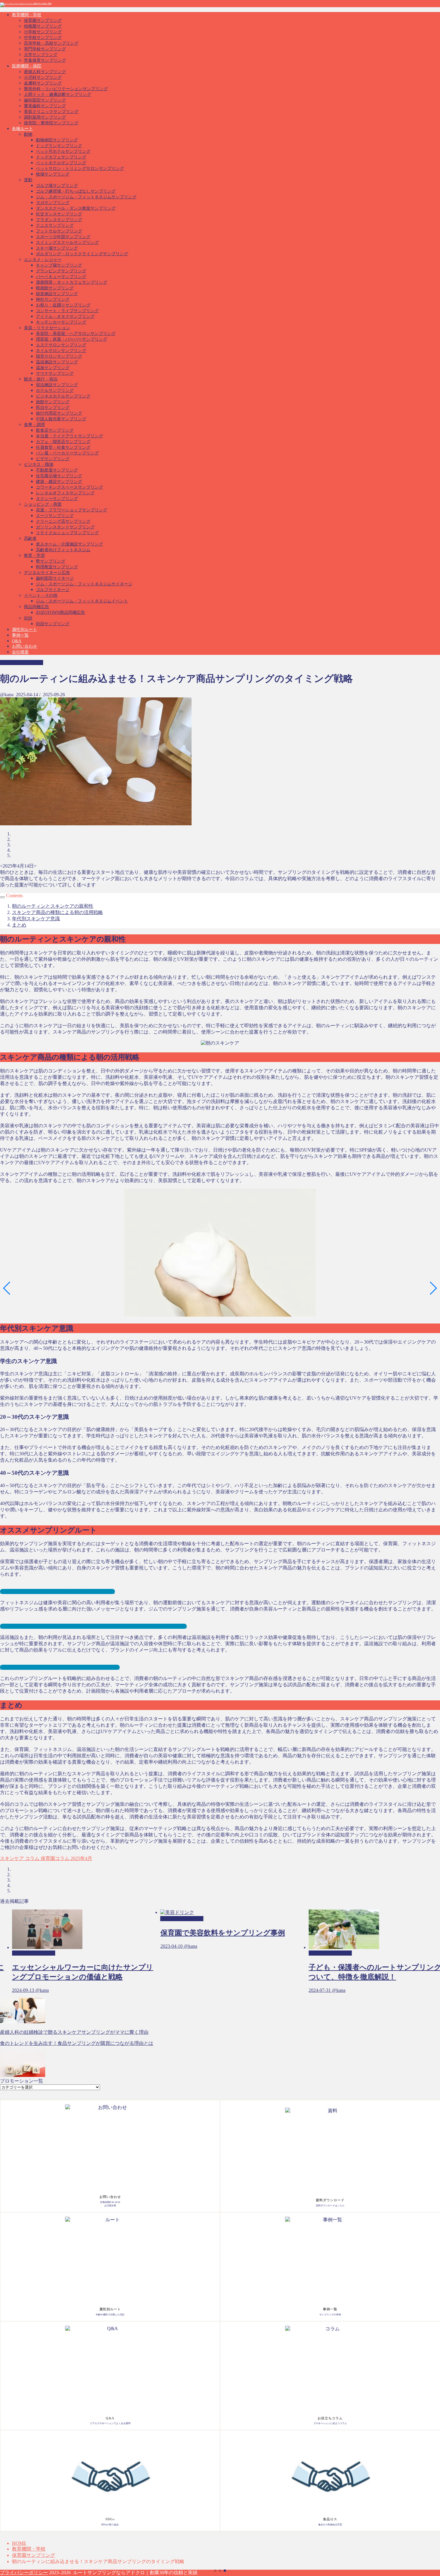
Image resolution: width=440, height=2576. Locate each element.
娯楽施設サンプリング (57, 294)
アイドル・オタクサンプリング (65, 316)
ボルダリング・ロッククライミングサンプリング (82, 254)
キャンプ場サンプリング (59, 265)
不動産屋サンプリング (57, 470)
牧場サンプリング (53, 174)
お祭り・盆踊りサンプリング (63, 305)
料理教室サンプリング (57, 567)
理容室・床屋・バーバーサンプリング (72, 339)
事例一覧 (20, 635)
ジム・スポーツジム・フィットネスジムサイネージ (84, 584)
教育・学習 (34, 556)
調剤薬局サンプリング (45, 117)
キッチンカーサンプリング (61, 322)
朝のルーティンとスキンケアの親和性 (53, 906)
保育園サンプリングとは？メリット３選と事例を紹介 (57, 1591)
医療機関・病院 (27, 66)
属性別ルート (25, 630)
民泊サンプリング (53, 408)
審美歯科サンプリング (45, 106)
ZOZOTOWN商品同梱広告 (60, 612)
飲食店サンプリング (55, 430)
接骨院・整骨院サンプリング (51, 123)
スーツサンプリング (55, 516)
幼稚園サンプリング (43, 26)
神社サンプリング (53, 299)
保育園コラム (54, 1858)
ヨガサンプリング (53, 203)
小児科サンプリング (43, 77)
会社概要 (20, 652)
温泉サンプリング (53, 368)
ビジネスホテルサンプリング (63, 396)
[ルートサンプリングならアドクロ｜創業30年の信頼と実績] (26, 4)
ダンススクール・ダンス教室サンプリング (76, 208)
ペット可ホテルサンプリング (63, 151)
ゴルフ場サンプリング (57, 186)
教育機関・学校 (27, 15)
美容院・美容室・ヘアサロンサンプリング (76, 334)
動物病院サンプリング (57, 140)
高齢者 (30, 538)
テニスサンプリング (55, 225)
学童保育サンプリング (45, 60)
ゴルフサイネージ (53, 590)
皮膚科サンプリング (43, 83)
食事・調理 (34, 425)
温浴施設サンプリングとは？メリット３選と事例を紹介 (60, 1667)
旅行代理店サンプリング (59, 413)
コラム (32, 1858)
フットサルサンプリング (59, 231)
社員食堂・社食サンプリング (63, 447)
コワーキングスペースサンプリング (69, 487)
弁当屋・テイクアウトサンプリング (69, 436)
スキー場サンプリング (57, 248)
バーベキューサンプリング (61, 277)
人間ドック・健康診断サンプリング (57, 95)
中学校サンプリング (43, 38)
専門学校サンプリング (45, 49)
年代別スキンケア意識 (36, 919)
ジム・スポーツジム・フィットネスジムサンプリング (86, 197)
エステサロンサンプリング (61, 345)
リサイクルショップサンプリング (67, 533)
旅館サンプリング (53, 402)
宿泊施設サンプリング (57, 385)
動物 (28, 134)
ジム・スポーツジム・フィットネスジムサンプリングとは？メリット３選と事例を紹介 (93, 1626)
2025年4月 (81, 1858)
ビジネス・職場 (39, 464)
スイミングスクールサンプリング (67, 243)
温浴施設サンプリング (57, 362)
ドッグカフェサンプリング (61, 157)
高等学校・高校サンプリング (51, 43)
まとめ (19, 925)
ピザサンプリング (53, 459)
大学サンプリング (41, 55)
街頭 (28, 618)
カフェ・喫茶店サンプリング (63, 442)
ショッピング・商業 (43, 504)
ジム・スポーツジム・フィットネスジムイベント (82, 601)
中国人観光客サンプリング (61, 419)
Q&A (17, 641)
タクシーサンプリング (57, 499)
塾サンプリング (51, 561)
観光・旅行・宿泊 (41, 379)
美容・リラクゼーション (47, 328)
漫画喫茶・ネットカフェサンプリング (72, 282)
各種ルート (22, 129)
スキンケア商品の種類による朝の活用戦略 (57, 912)
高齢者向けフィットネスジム (63, 550)
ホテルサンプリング (55, 390)
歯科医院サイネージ (55, 578)
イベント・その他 (41, 595)
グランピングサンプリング (61, 271)
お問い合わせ (25, 646)
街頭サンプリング (53, 624)
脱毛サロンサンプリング (59, 356)
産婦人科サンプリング (45, 72)
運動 (28, 180)
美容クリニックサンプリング (51, 112)
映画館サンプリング (55, 288)
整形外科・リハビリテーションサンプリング (66, 89)
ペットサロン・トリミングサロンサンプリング (80, 169)
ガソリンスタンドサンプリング (65, 527)
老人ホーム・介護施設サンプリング (69, 544)
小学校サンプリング (43, 32)
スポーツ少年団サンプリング (63, 237)
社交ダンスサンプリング (59, 214)
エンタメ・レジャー (43, 260)
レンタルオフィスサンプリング (65, 493)
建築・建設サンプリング (59, 482)
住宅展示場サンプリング (59, 476)
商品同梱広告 (37, 607)
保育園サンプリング (43, 21)
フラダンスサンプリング (59, 220)
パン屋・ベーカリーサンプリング (67, 453)
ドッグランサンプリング (59, 146)
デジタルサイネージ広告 (47, 573)
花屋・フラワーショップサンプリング (72, 510)
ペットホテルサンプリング (61, 163)
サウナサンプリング (55, 373)
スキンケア (12, 1858)
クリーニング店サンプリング (63, 521)
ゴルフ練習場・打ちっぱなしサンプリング (76, 191)
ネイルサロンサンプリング (61, 351)
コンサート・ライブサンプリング (67, 311)
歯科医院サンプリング (45, 100)
